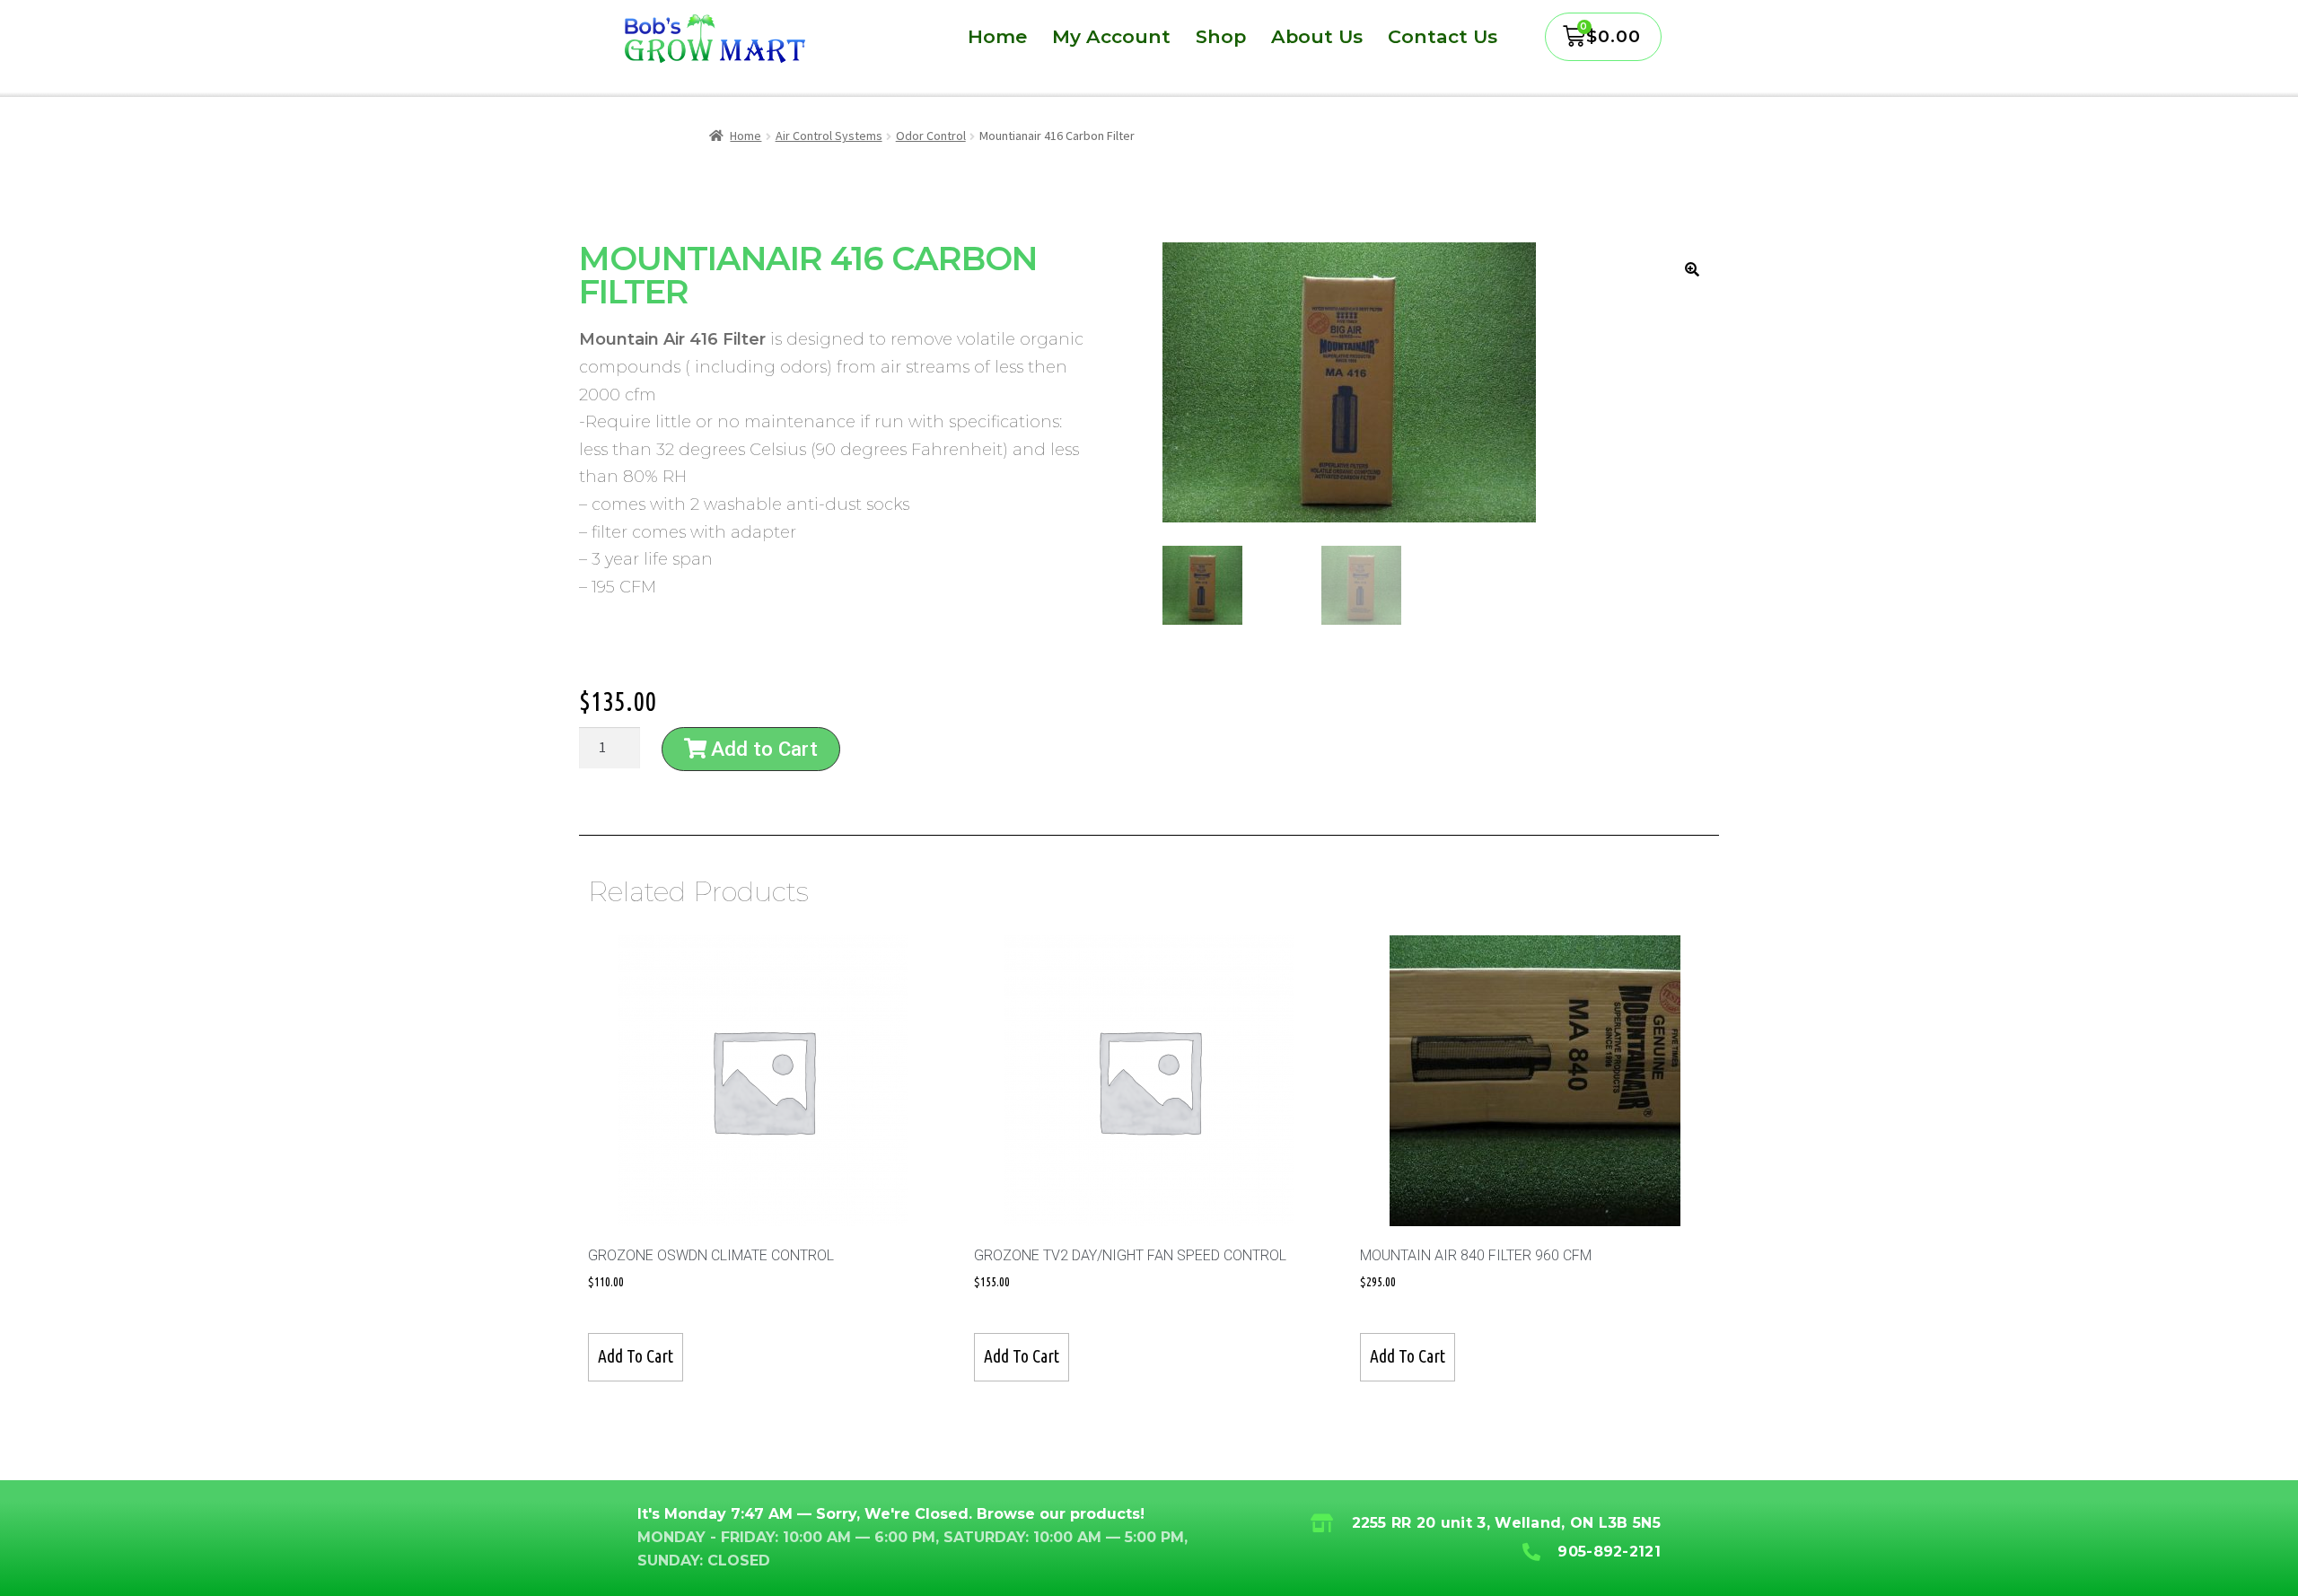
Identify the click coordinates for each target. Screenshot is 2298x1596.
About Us (1317, 37)
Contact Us (1443, 37)
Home (997, 37)
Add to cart (636, 1356)
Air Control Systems (829, 136)
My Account (1111, 37)
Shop (1221, 37)
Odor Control (931, 136)
